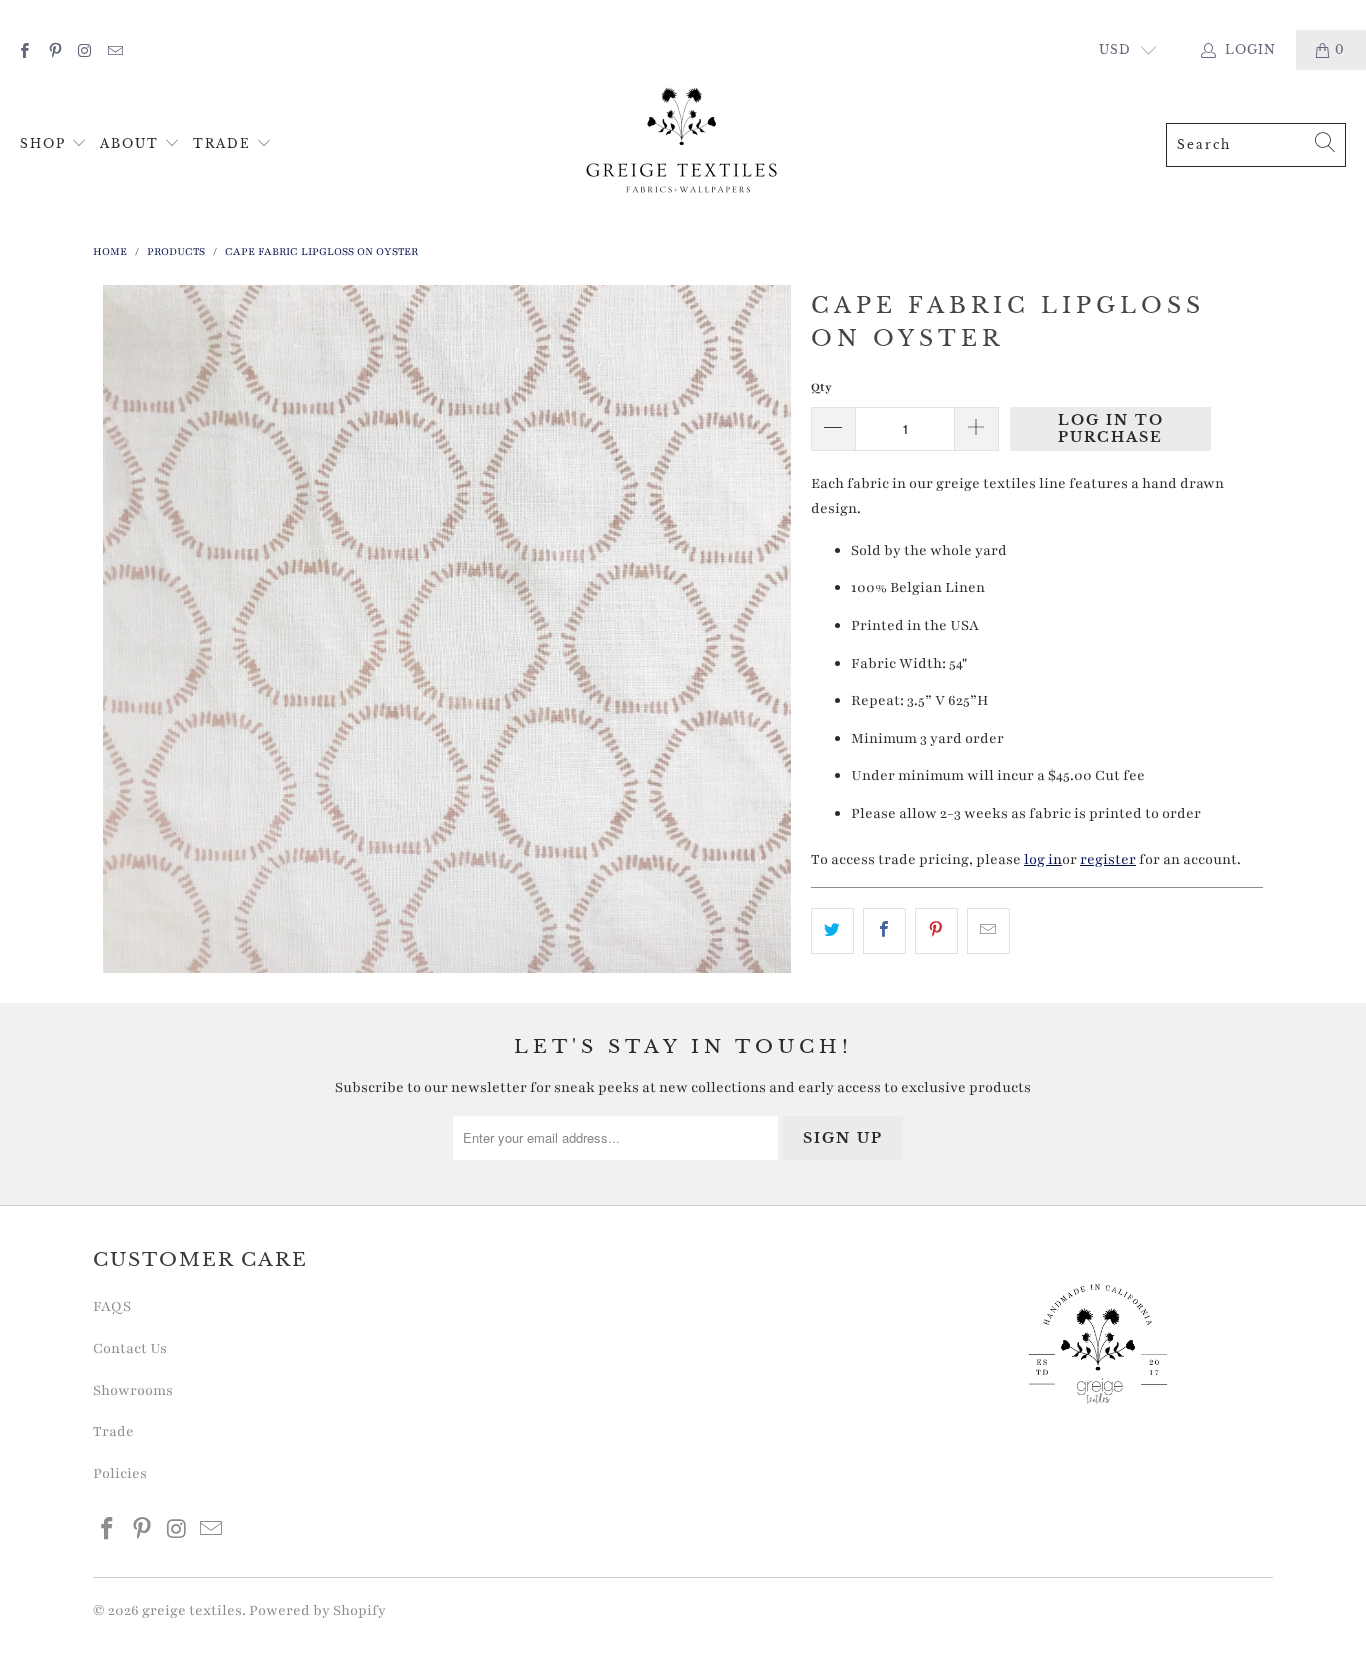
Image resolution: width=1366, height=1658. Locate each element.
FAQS (112, 1306)
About (132, 143)
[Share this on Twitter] (832, 931)
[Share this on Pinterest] (936, 931)
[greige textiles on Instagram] (84, 49)
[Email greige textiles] (114, 49)
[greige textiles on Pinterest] (53, 49)
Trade (224, 143)
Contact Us (130, 1348)
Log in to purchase (1111, 428)
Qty (821, 387)
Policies (120, 1473)
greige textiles (192, 1610)
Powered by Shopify (317, 1610)
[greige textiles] (682, 144)
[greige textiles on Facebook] (23, 49)
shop (45, 143)
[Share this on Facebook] (884, 931)
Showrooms (133, 1390)
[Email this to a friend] (988, 931)
